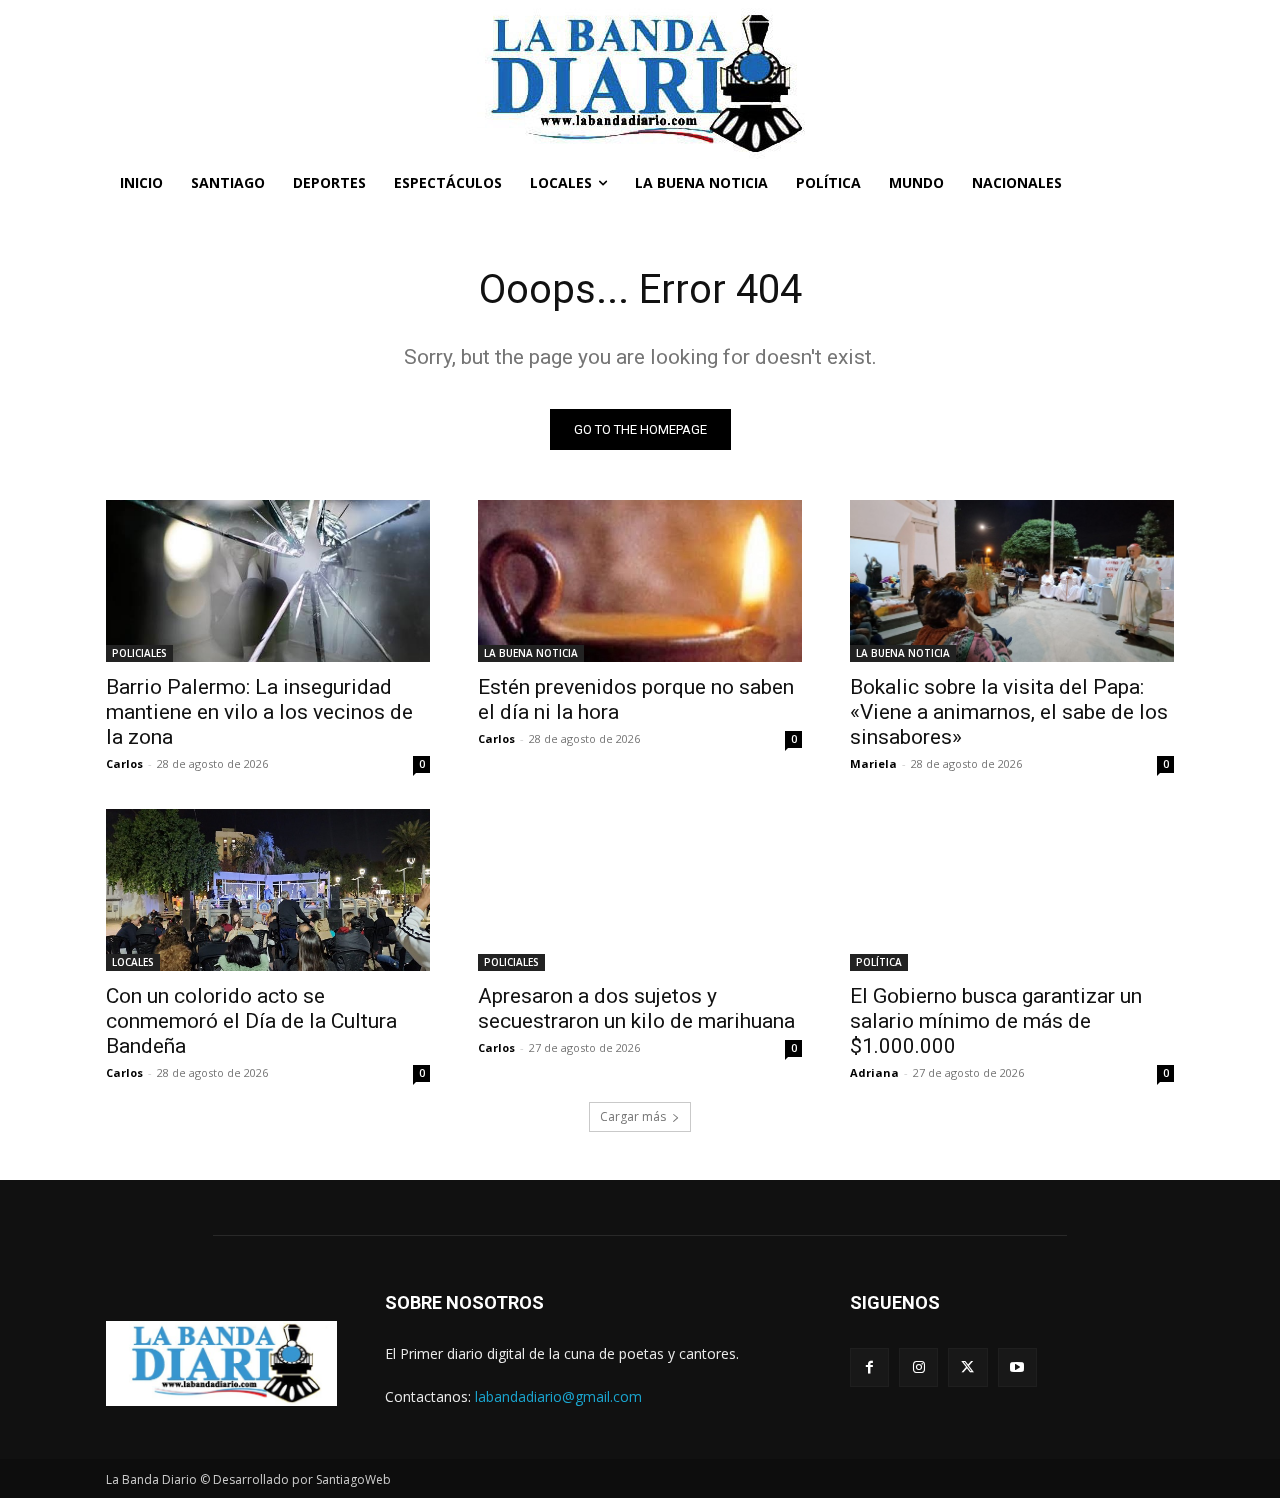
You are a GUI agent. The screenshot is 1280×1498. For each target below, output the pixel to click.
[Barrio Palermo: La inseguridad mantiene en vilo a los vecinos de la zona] (268, 581)
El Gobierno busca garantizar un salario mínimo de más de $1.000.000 (996, 1021)
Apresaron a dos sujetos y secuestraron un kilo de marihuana (636, 1008)
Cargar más (633, 1116)
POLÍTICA (879, 962)
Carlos (124, 763)
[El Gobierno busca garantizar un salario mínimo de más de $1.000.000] (1012, 890)
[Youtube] (1017, 1367)
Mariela (873, 763)
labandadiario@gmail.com (558, 1396)
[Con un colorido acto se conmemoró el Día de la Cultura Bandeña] (268, 890)
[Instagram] (918, 1367)
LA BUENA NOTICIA (531, 653)
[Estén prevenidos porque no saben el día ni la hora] (640, 581)
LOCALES (133, 962)
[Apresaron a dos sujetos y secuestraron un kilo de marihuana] (640, 890)
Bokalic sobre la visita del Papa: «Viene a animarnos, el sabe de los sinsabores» (1009, 712)
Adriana (874, 1072)
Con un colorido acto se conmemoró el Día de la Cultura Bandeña (251, 1021)
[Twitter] (967, 1367)
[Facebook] (869, 1367)
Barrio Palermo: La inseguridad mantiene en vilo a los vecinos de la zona (259, 712)
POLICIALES (139, 653)
